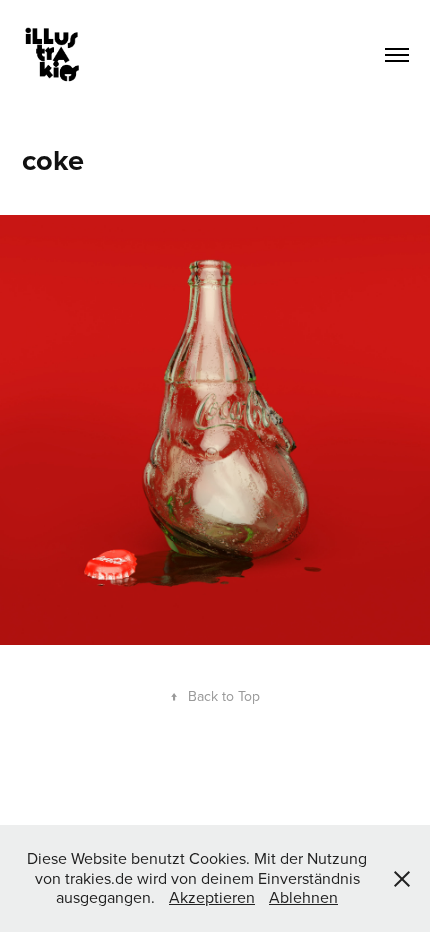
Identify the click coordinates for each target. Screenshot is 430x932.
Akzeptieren (212, 897)
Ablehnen (303, 897)
